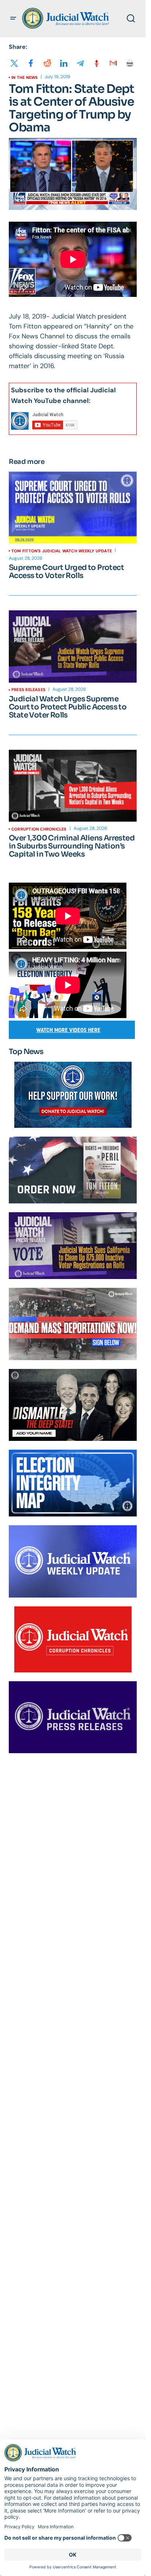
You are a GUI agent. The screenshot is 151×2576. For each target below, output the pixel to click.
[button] (13, 18)
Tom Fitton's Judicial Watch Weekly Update (62, 551)
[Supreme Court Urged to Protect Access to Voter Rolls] (73, 508)
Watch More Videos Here (68, 1030)
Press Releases (28, 690)
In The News (25, 77)
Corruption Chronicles (39, 829)
